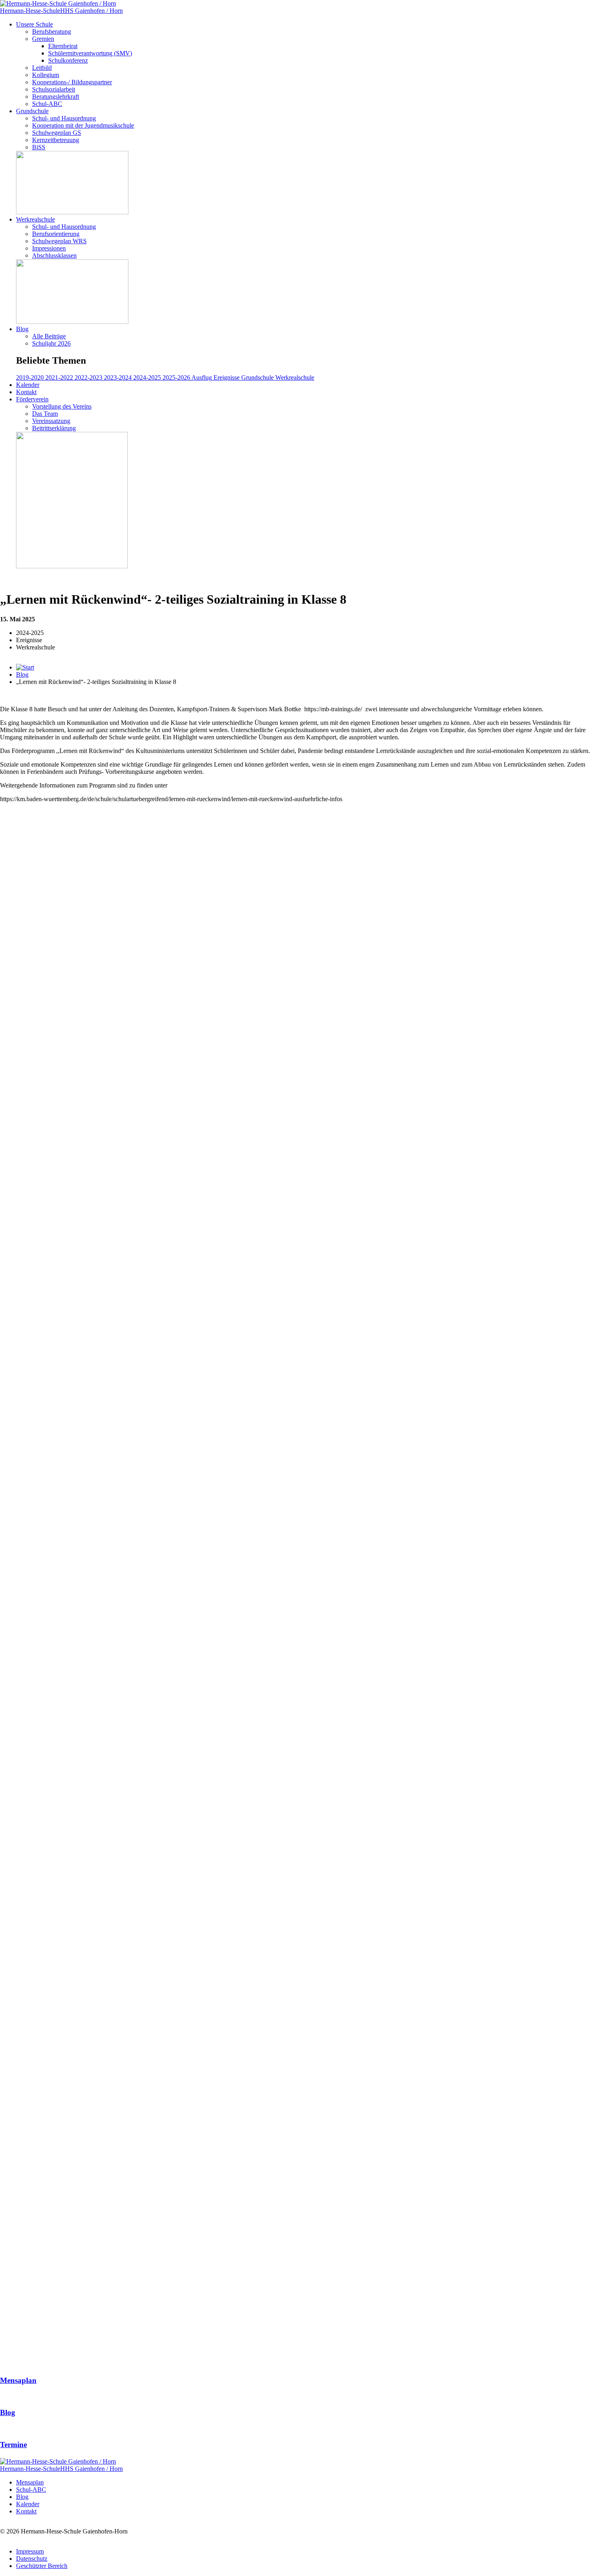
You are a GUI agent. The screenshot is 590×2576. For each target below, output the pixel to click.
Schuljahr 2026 (51, 343)
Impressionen (49, 248)
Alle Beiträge (49, 336)
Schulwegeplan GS (57, 133)
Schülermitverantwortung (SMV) (90, 53)
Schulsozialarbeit (54, 89)
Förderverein (32, 399)
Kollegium (46, 75)
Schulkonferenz (68, 60)
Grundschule (32, 111)
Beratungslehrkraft (56, 97)
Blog (22, 329)
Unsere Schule (35, 24)
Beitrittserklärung (54, 428)
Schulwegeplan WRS (59, 241)
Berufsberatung (52, 32)
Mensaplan (30, 2482)
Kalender (28, 385)
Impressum (30, 2551)
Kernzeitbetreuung (56, 140)
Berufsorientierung (56, 234)
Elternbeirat (63, 46)
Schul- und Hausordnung (64, 118)
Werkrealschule (36, 219)
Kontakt (26, 392)
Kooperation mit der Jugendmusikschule (83, 125)
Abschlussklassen (54, 255)
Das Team (45, 414)
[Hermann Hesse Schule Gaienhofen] (25, 667)
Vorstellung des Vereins (62, 406)
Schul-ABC (47, 104)
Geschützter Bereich (42, 2566)
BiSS (39, 147)
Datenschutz (32, 2559)
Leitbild (42, 68)
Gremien (43, 39)
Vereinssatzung (51, 421)
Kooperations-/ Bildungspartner (72, 82)
